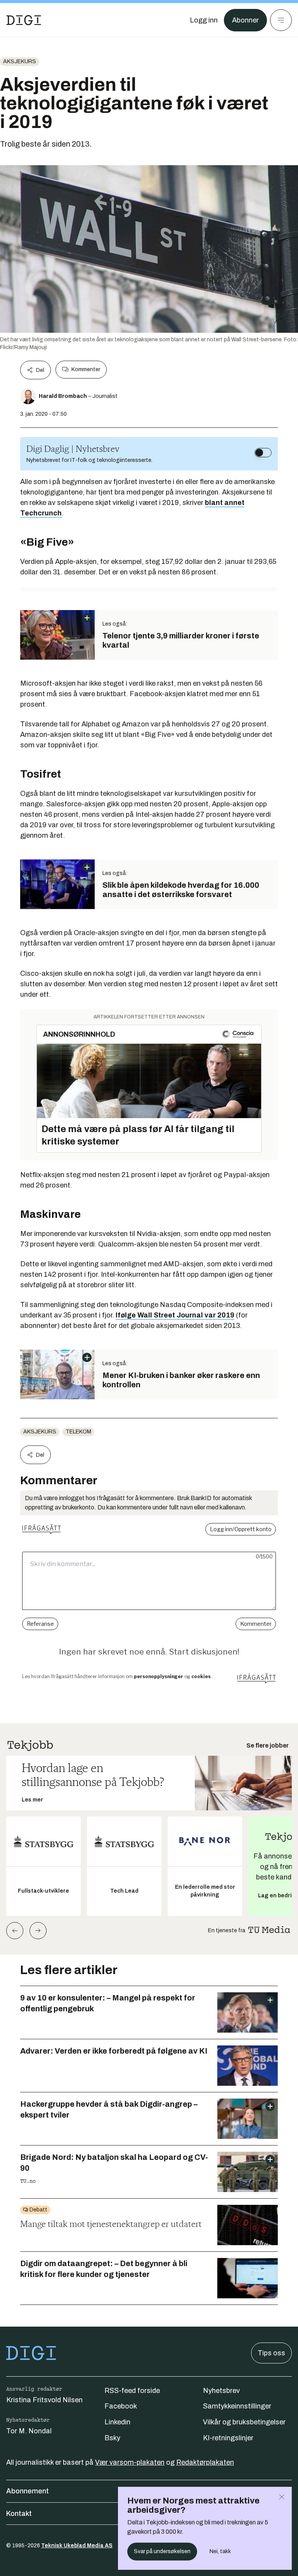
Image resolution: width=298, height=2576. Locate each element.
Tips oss (271, 2353)
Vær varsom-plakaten (130, 2462)
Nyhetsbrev (221, 2391)
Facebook (121, 2406)
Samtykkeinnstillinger (237, 2406)
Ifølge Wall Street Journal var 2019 (175, 1315)
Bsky (112, 2438)
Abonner (245, 20)
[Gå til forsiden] (24, 20)
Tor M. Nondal (29, 2431)
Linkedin (117, 2422)
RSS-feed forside (132, 2391)
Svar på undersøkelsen (162, 2551)
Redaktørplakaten (205, 2462)
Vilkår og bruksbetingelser (244, 2422)
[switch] (263, 453)
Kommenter (86, 369)
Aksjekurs (20, 61)
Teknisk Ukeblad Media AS (77, 2546)
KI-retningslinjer (228, 2438)
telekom (78, 1432)
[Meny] (281, 20)
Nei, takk (220, 2551)
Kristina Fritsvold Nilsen (44, 2400)
